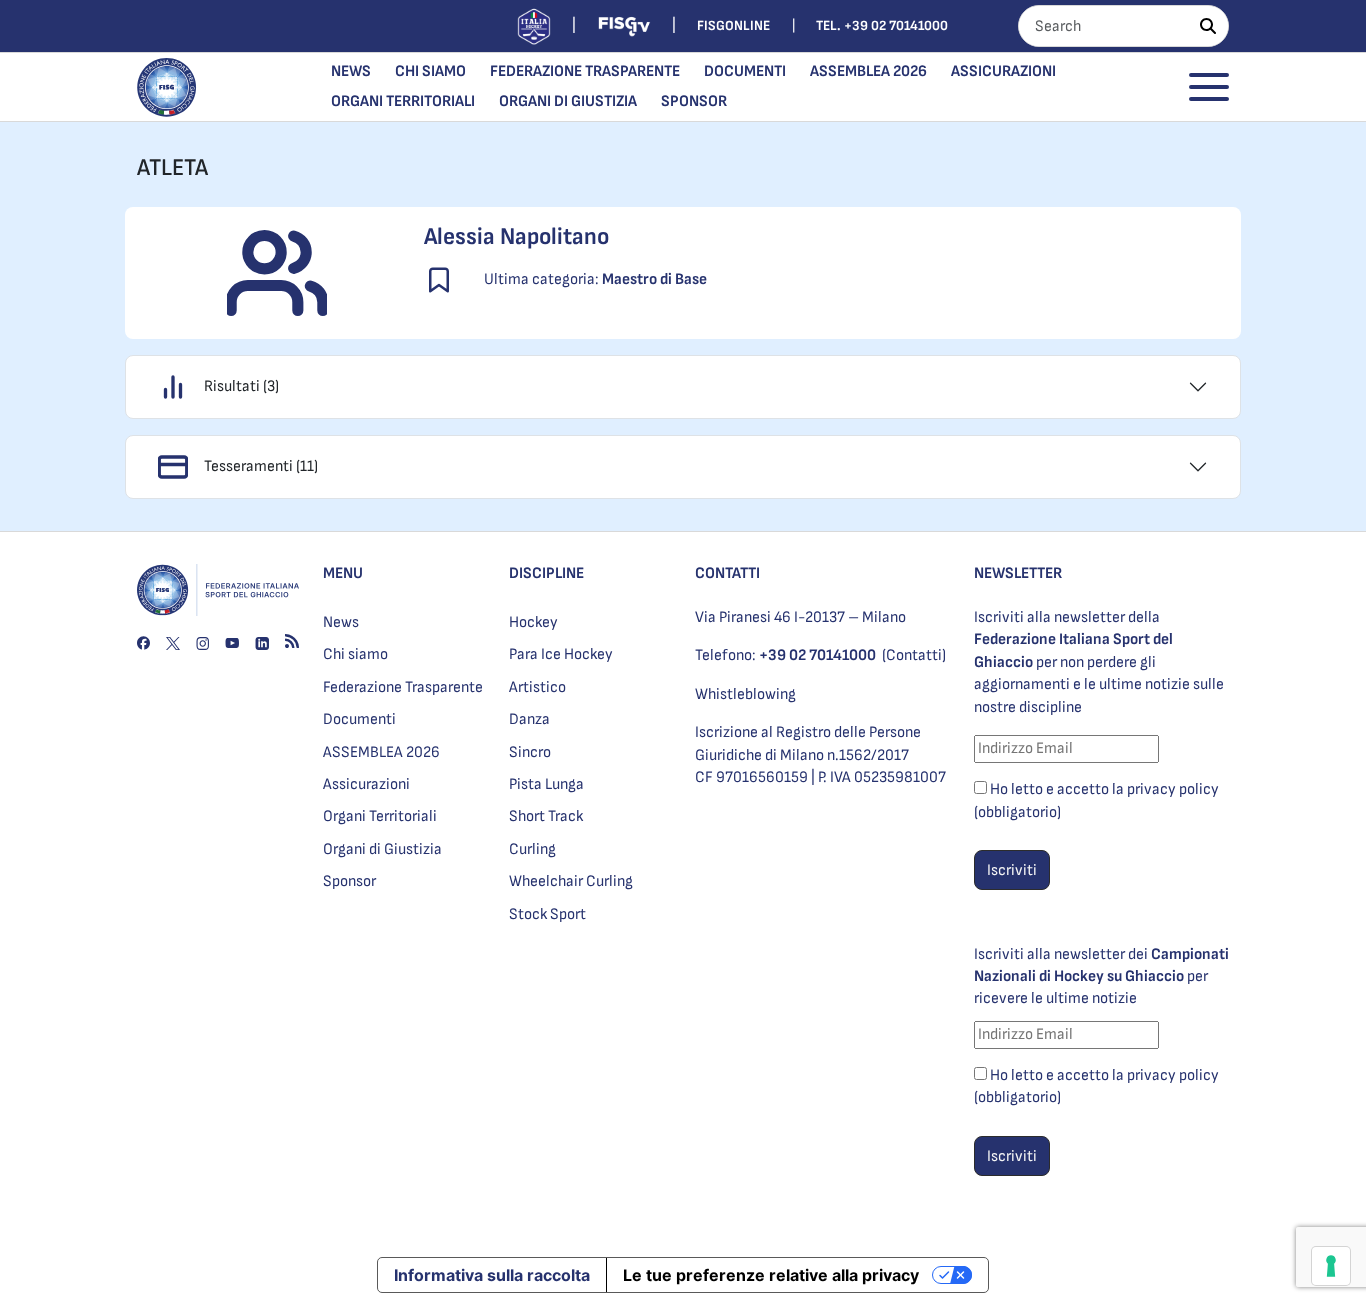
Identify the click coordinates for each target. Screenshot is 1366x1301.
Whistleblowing (745, 694)
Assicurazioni (1003, 71)
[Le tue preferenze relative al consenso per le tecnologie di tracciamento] (1331, 1266)
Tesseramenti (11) (261, 466)
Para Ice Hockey (561, 654)
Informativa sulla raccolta (492, 1275)
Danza (529, 719)
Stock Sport (547, 914)
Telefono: (785, 655)
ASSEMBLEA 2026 (868, 71)
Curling (532, 849)
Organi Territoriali (403, 101)
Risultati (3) (241, 386)
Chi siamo (430, 71)
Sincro (530, 752)
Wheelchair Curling (571, 881)
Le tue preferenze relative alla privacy (771, 1275)
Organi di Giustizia (568, 101)
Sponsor (694, 101)
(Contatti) (914, 655)
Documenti (745, 71)
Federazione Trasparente (585, 71)
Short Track (546, 816)
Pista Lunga (546, 784)
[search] (1208, 26)
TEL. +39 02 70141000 (882, 25)
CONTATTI (727, 573)
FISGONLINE (733, 25)
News (351, 71)
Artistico (537, 687)
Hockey (533, 622)
